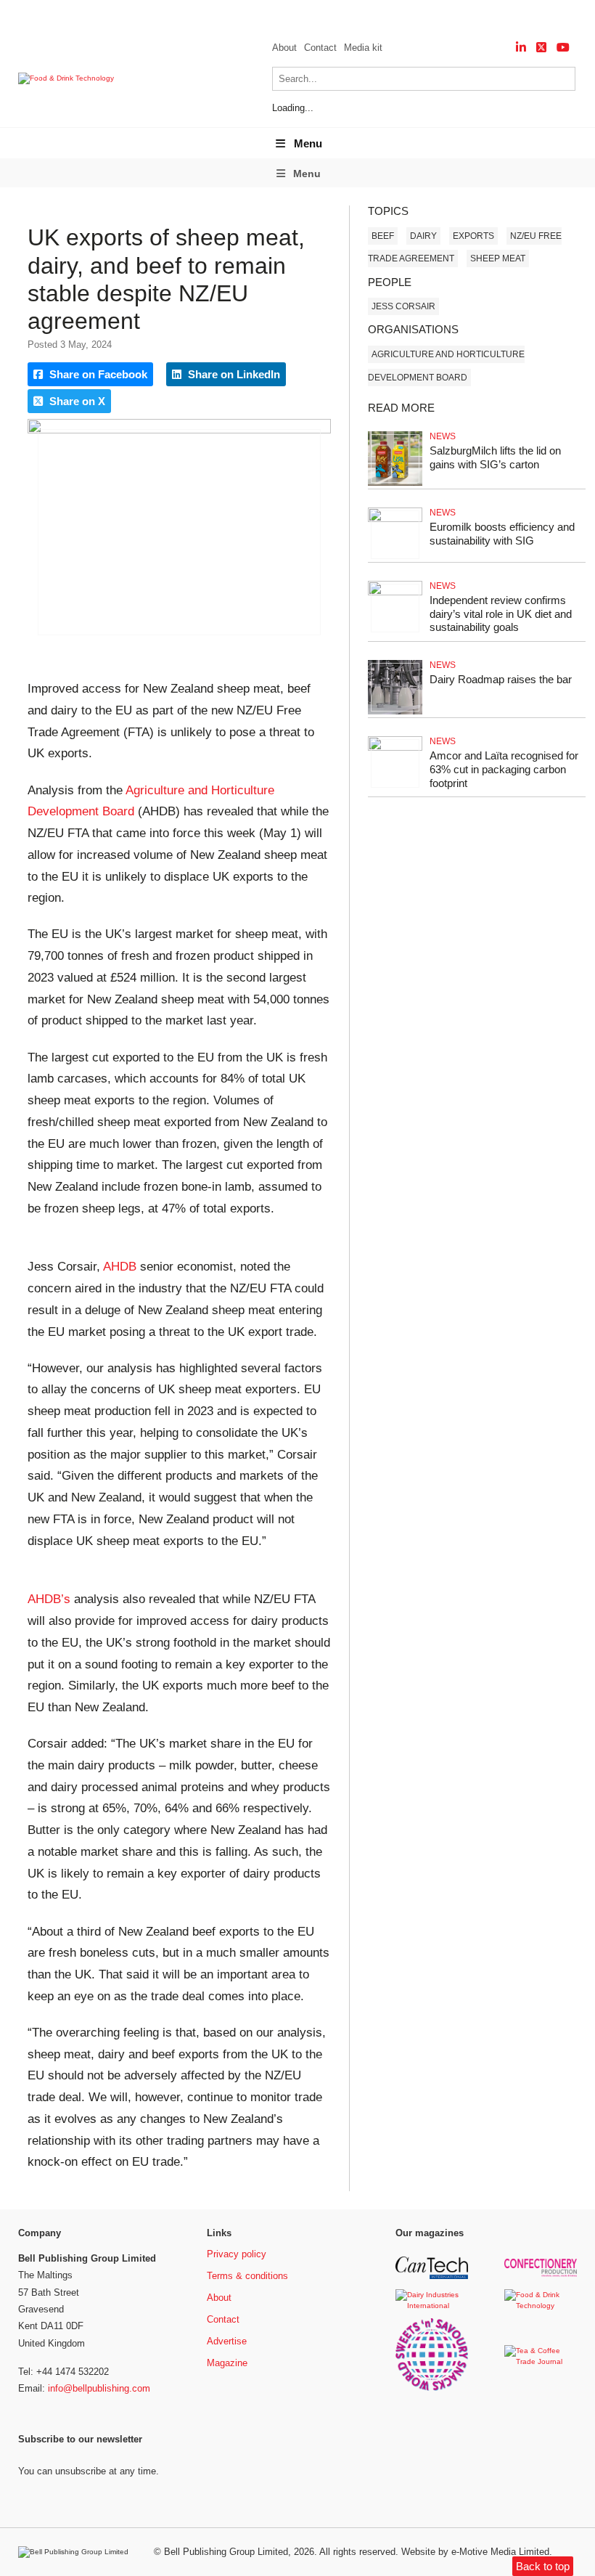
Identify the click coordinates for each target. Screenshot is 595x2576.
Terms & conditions (247, 2276)
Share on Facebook (97, 374)
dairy (423, 236)
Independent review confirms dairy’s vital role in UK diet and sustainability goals (501, 614)
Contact (320, 48)
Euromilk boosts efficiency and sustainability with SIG (502, 534)
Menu (308, 143)
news (443, 436)
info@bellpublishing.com (99, 2388)
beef (383, 236)
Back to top (543, 2566)
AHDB (120, 1267)
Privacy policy (237, 2254)
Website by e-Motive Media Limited (475, 2552)
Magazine (227, 2363)
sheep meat (498, 258)
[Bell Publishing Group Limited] (77, 2552)
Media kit (363, 48)
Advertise (227, 2341)
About (284, 48)
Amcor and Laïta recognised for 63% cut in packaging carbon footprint (504, 769)
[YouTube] (563, 48)
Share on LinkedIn (233, 374)
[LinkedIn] (521, 48)
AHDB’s (49, 1599)
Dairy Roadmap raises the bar (501, 679)
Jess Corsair (403, 306)
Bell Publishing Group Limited (226, 2552)
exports (473, 236)
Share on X (76, 401)
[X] (541, 48)
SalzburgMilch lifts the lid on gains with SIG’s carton (495, 457)
